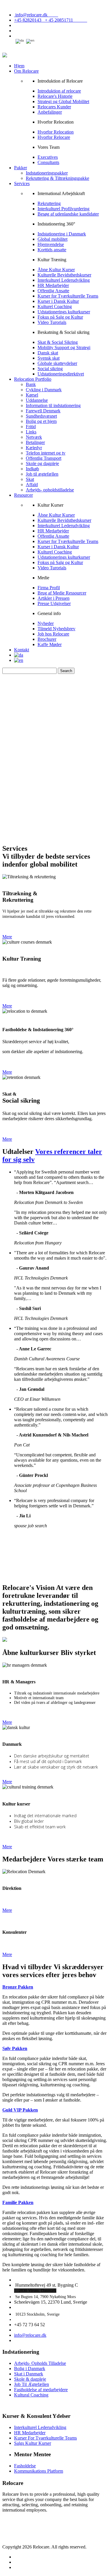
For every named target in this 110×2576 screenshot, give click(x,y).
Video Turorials (52, 322)
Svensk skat (49, 358)
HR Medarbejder (53, 285)
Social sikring (50, 369)
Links (31, 432)
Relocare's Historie (55, 96)
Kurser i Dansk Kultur (58, 301)
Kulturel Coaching (55, 306)
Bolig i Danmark (30, 2369)
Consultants (48, 162)
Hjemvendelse (51, 244)
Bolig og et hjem (41, 421)
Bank (31, 384)
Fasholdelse (25, 2466)
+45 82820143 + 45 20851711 (51, 20)
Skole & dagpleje (30, 2379)
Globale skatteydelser (57, 363)
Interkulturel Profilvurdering (64, 209)
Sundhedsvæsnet (41, 416)
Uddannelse (37, 400)
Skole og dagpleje (42, 463)
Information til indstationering (53, 405)
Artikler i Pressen (54, 598)
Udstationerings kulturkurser (64, 312)
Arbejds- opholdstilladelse (50, 490)
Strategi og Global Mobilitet (63, 101)
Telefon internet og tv (46, 453)
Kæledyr (34, 448)
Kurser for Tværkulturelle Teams (68, 296)
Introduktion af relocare (59, 91)
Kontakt (22, 650)
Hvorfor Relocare (54, 137)
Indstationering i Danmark (62, 234)
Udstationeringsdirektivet (61, 374)
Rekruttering (49, 203)
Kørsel (32, 395)
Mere (7, 937)
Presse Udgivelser (54, 603)
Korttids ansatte (52, 250)
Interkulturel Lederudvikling (64, 280)
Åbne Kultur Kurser (56, 270)
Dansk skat (48, 353)
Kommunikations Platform (39, 2471)
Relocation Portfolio (33, 379)
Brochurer (47, 639)
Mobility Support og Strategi (64, 347)
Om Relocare (26, 71)
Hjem (19, 66)
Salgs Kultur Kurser (33, 2443)
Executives (48, 157)
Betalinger (35, 442)
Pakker (21, 168)
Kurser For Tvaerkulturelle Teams (45, 2438)
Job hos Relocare (53, 634)
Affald (32, 485)
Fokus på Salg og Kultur (60, 317)
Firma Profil (49, 588)
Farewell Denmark (43, 411)
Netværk (34, 437)
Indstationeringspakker (47, 173)
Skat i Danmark (29, 2374)
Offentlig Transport (44, 458)
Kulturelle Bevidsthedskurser (64, 275)
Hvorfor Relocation (56, 132)
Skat (30, 479)
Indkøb (32, 469)
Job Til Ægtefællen (32, 2384)
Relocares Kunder (54, 107)
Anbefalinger (50, 112)
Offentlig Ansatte (53, 291)
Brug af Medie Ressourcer (62, 593)
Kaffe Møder (50, 644)
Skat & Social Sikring (58, 342)
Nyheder (46, 623)
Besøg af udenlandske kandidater (68, 214)
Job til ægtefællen (42, 474)
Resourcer (23, 495)
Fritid (31, 427)
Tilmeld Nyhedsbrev (56, 629)
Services (22, 183)
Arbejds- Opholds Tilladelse (40, 2363)
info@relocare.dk (36, 15)
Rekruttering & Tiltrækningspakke (57, 178)
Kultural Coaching (31, 2395)
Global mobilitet (53, 239)
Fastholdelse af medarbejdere (41, 2390)
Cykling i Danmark (44, 390)
